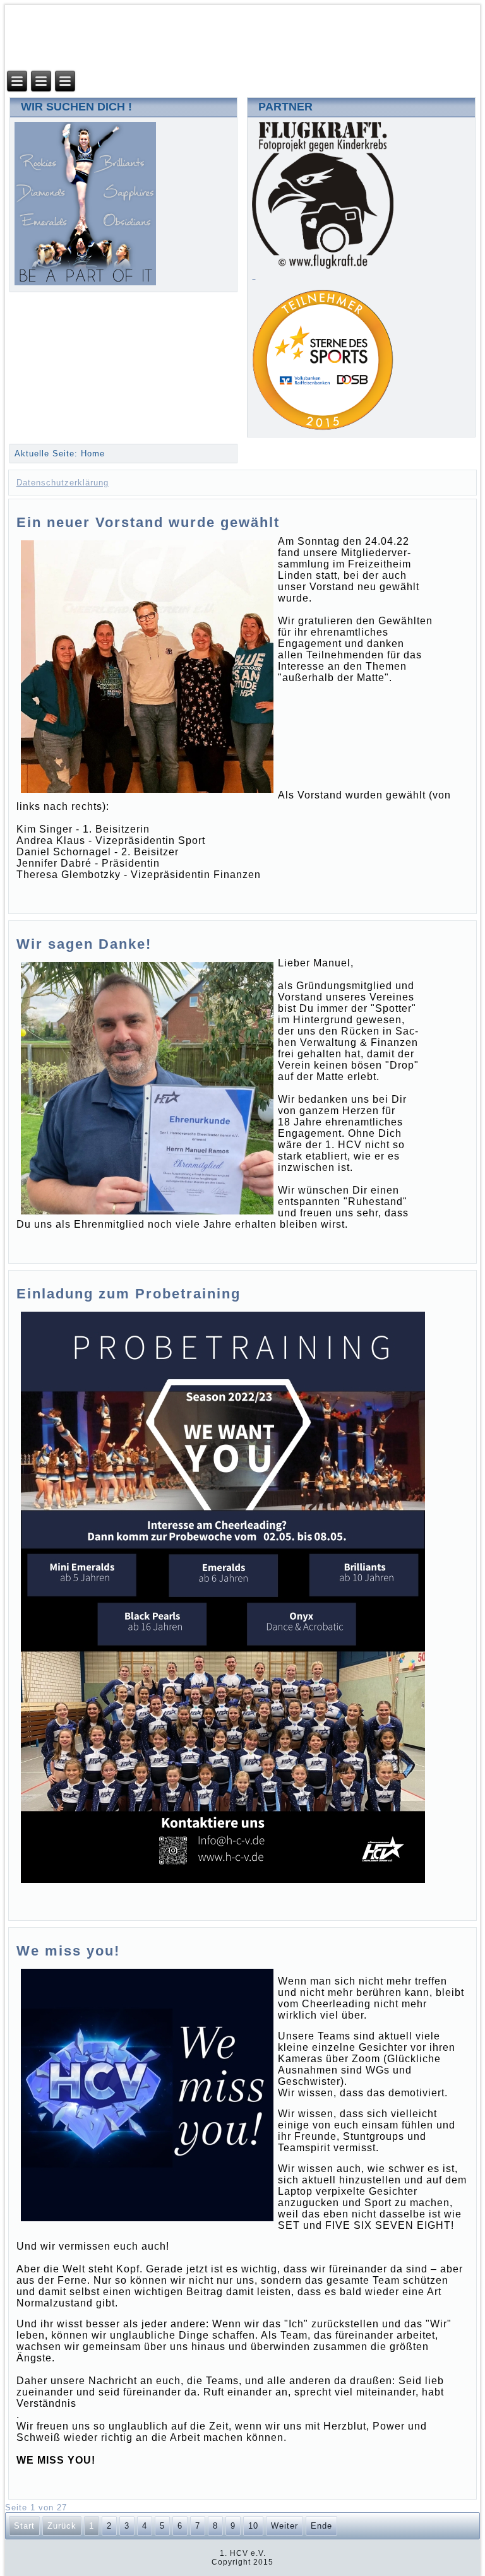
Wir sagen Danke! (84, 944)
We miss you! (68, 1951)
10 (253, 2526)
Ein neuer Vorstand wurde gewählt (148, 522)
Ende (321, 2526)
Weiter (284, 2526)
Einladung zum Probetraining (129, 1294)
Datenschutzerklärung (63, 483)
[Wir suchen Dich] (85, 282)
